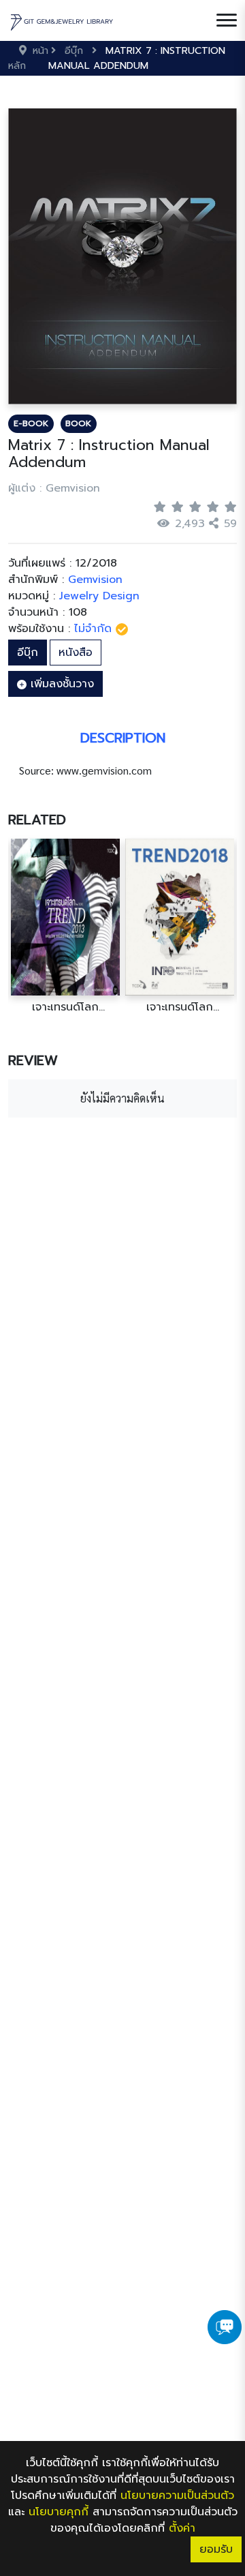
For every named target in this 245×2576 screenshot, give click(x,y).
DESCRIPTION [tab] (123, 738)
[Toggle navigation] (227, 20)
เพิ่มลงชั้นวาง (60, 684)
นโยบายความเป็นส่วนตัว (177, 2496)
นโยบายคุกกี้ (59, 2512)
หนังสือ (76, 653)
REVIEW (33, 1060)
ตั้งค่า (182, 2528)
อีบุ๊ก (28, 653)
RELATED (37, 820)
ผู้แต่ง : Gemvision (54, 488)
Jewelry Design (99, 596)
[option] (65, 926)
